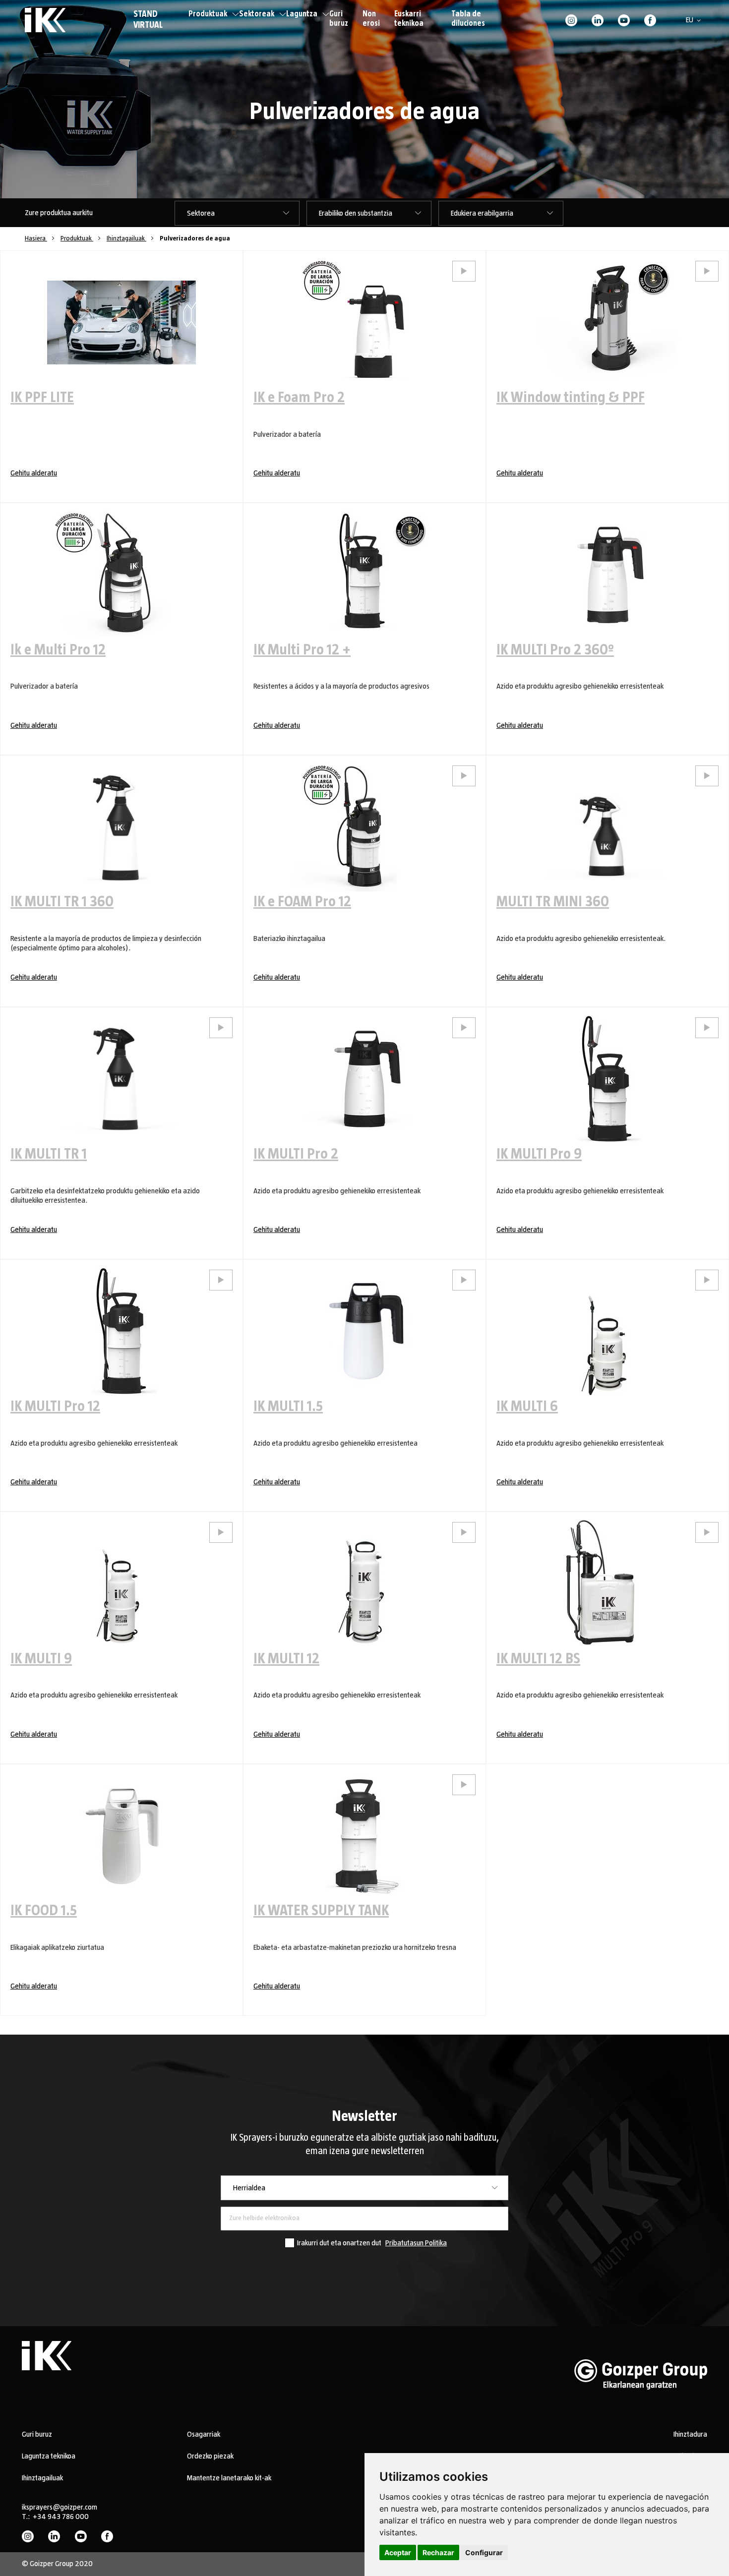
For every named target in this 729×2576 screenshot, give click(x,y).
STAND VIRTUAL (148, 20)
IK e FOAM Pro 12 (302, 902)
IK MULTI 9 (41, 1659)
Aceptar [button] (398, 2552)
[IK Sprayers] (45, 20)
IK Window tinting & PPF (571, 398)
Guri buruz (339, 19)
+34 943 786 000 (61, 2517)
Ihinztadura (690, 2434)
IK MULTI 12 (286, 1659)
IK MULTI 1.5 (288, 1406)
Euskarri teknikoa (409, 19)
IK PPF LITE (42, 398)
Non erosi (371, 19)
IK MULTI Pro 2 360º (555, 650)
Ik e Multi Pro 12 (58, 650)
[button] (695, 20)
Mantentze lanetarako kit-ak (229, 2478)
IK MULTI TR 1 (49, 1154)
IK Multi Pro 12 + (302, 650)
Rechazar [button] (438, 2552)
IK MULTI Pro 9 (539, 1154)
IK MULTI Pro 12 (55, 1406)
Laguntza (302, 14)
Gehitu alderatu (34, 473)
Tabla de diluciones (468, 19)
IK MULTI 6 (527, 1406)
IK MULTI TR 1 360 (62, 902)
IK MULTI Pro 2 (296, 1154)
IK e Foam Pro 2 (299, 398)
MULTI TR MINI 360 (553, 902)
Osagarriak (204, 2434)
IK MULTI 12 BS (538, 1659)
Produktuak (208, 14)
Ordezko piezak (210, 2456)
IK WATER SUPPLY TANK (321, 1911)
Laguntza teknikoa (49, 2456)
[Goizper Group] (641, 2405)
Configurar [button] (484, 2552)
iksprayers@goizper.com (60, 2507)
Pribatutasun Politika (416, 2243)
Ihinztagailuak (126, 238)
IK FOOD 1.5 (44, 1911)
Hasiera (36, 238)
